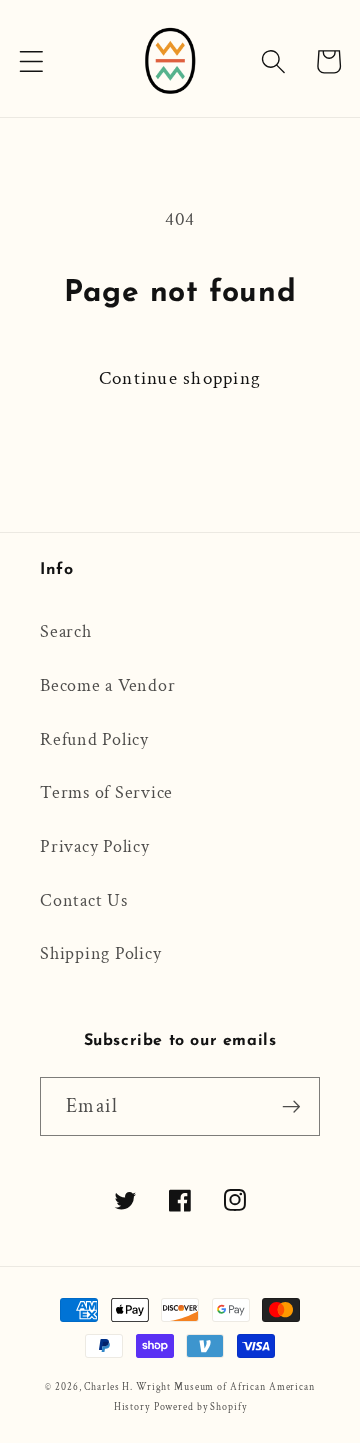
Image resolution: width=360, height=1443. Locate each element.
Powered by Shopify (200, 1407)
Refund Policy (94, 739)
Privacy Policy (95, 846)
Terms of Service (106, 792)
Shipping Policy (100, 953)
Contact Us (84, 900)
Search (66, 631)
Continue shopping (180, 378)
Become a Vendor (107, 685)
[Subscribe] (291, 1106)
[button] (31, 61)
